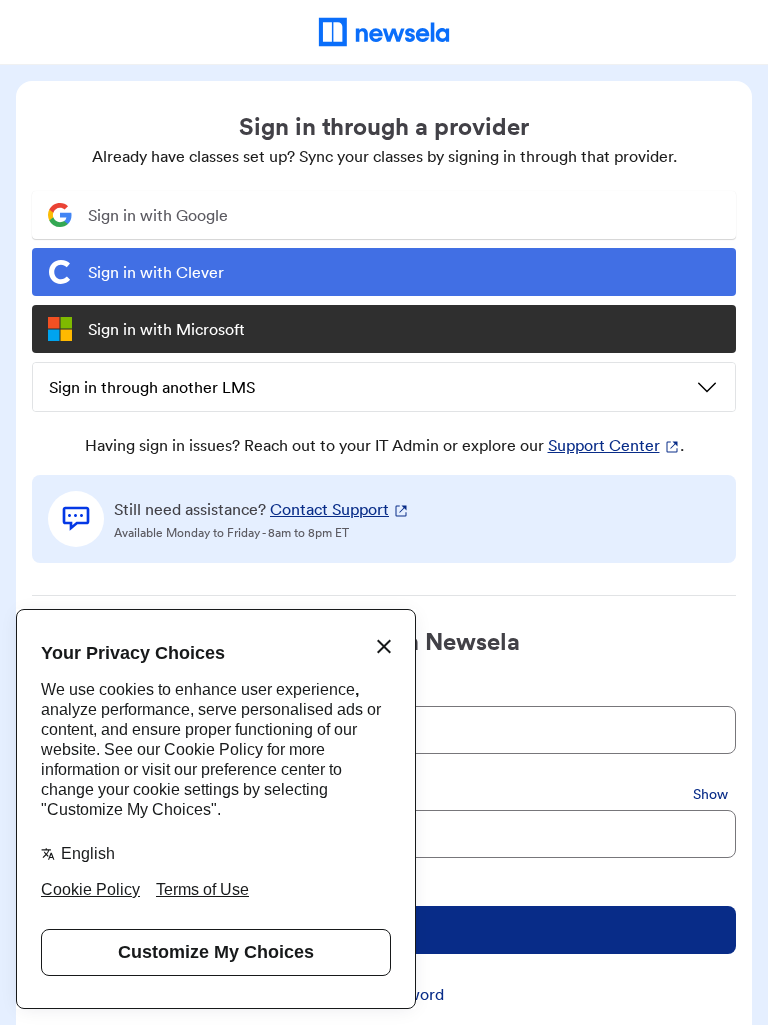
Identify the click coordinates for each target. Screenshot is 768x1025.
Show (710, 794)
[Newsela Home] (384, 32)
